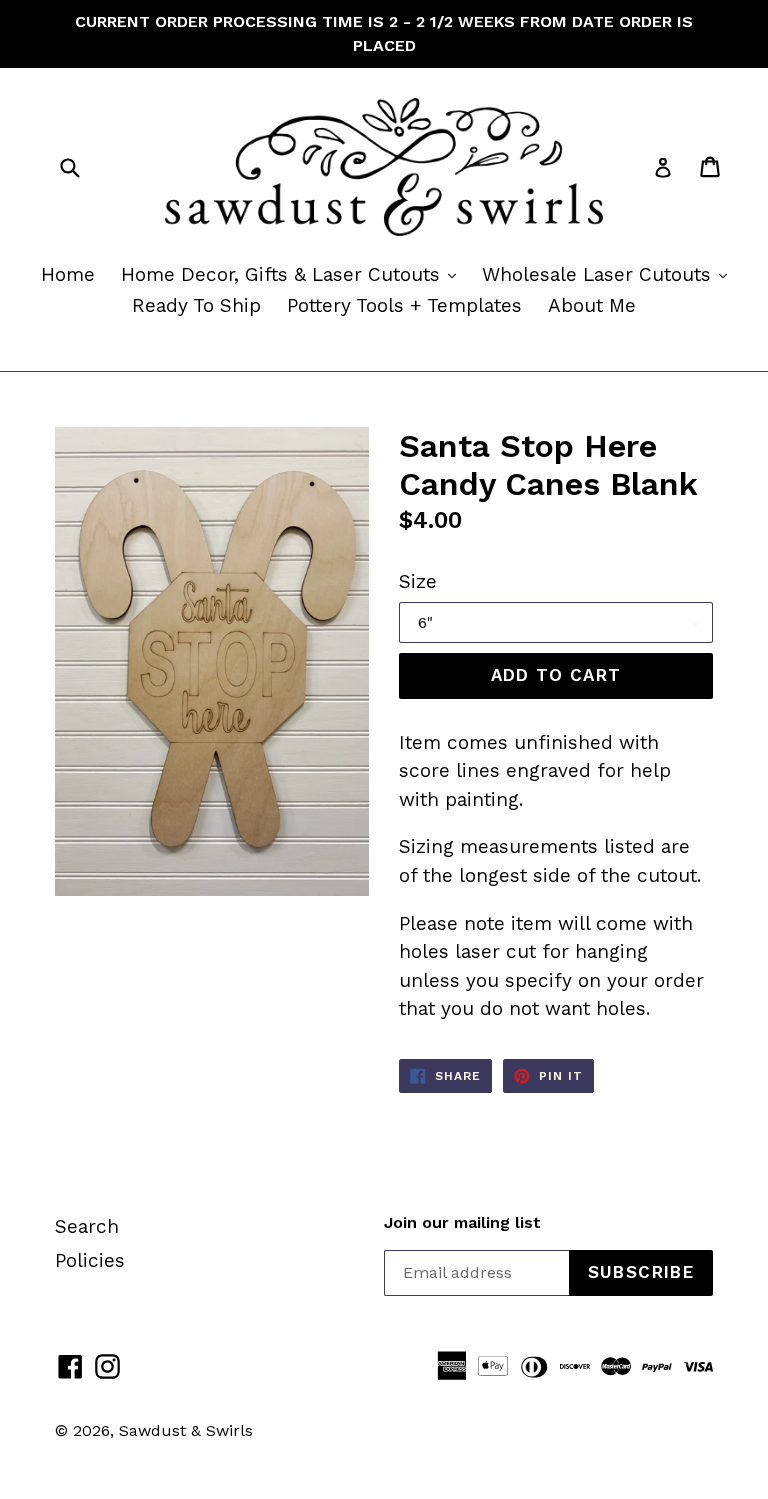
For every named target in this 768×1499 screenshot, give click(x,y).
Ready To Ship (196, 305)
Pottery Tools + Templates (404, 305)
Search (87, 1226)
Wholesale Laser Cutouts (609, 274)
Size (418, 581)
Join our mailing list (462, 1222)
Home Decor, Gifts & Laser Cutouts (293, 274)
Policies (90, 1260)
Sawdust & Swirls (186, 1430)
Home (68, 274)
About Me (592, 305)
